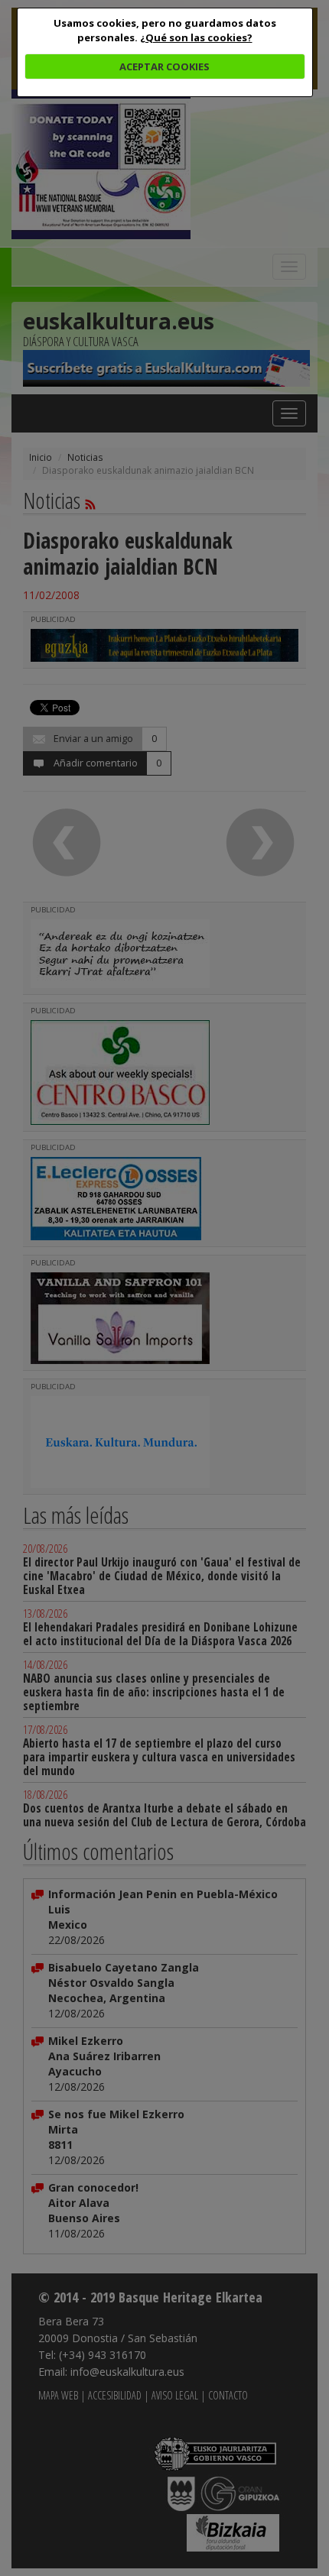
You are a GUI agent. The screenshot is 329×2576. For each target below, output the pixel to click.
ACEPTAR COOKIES (164, 66)
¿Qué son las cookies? (196, 37)
